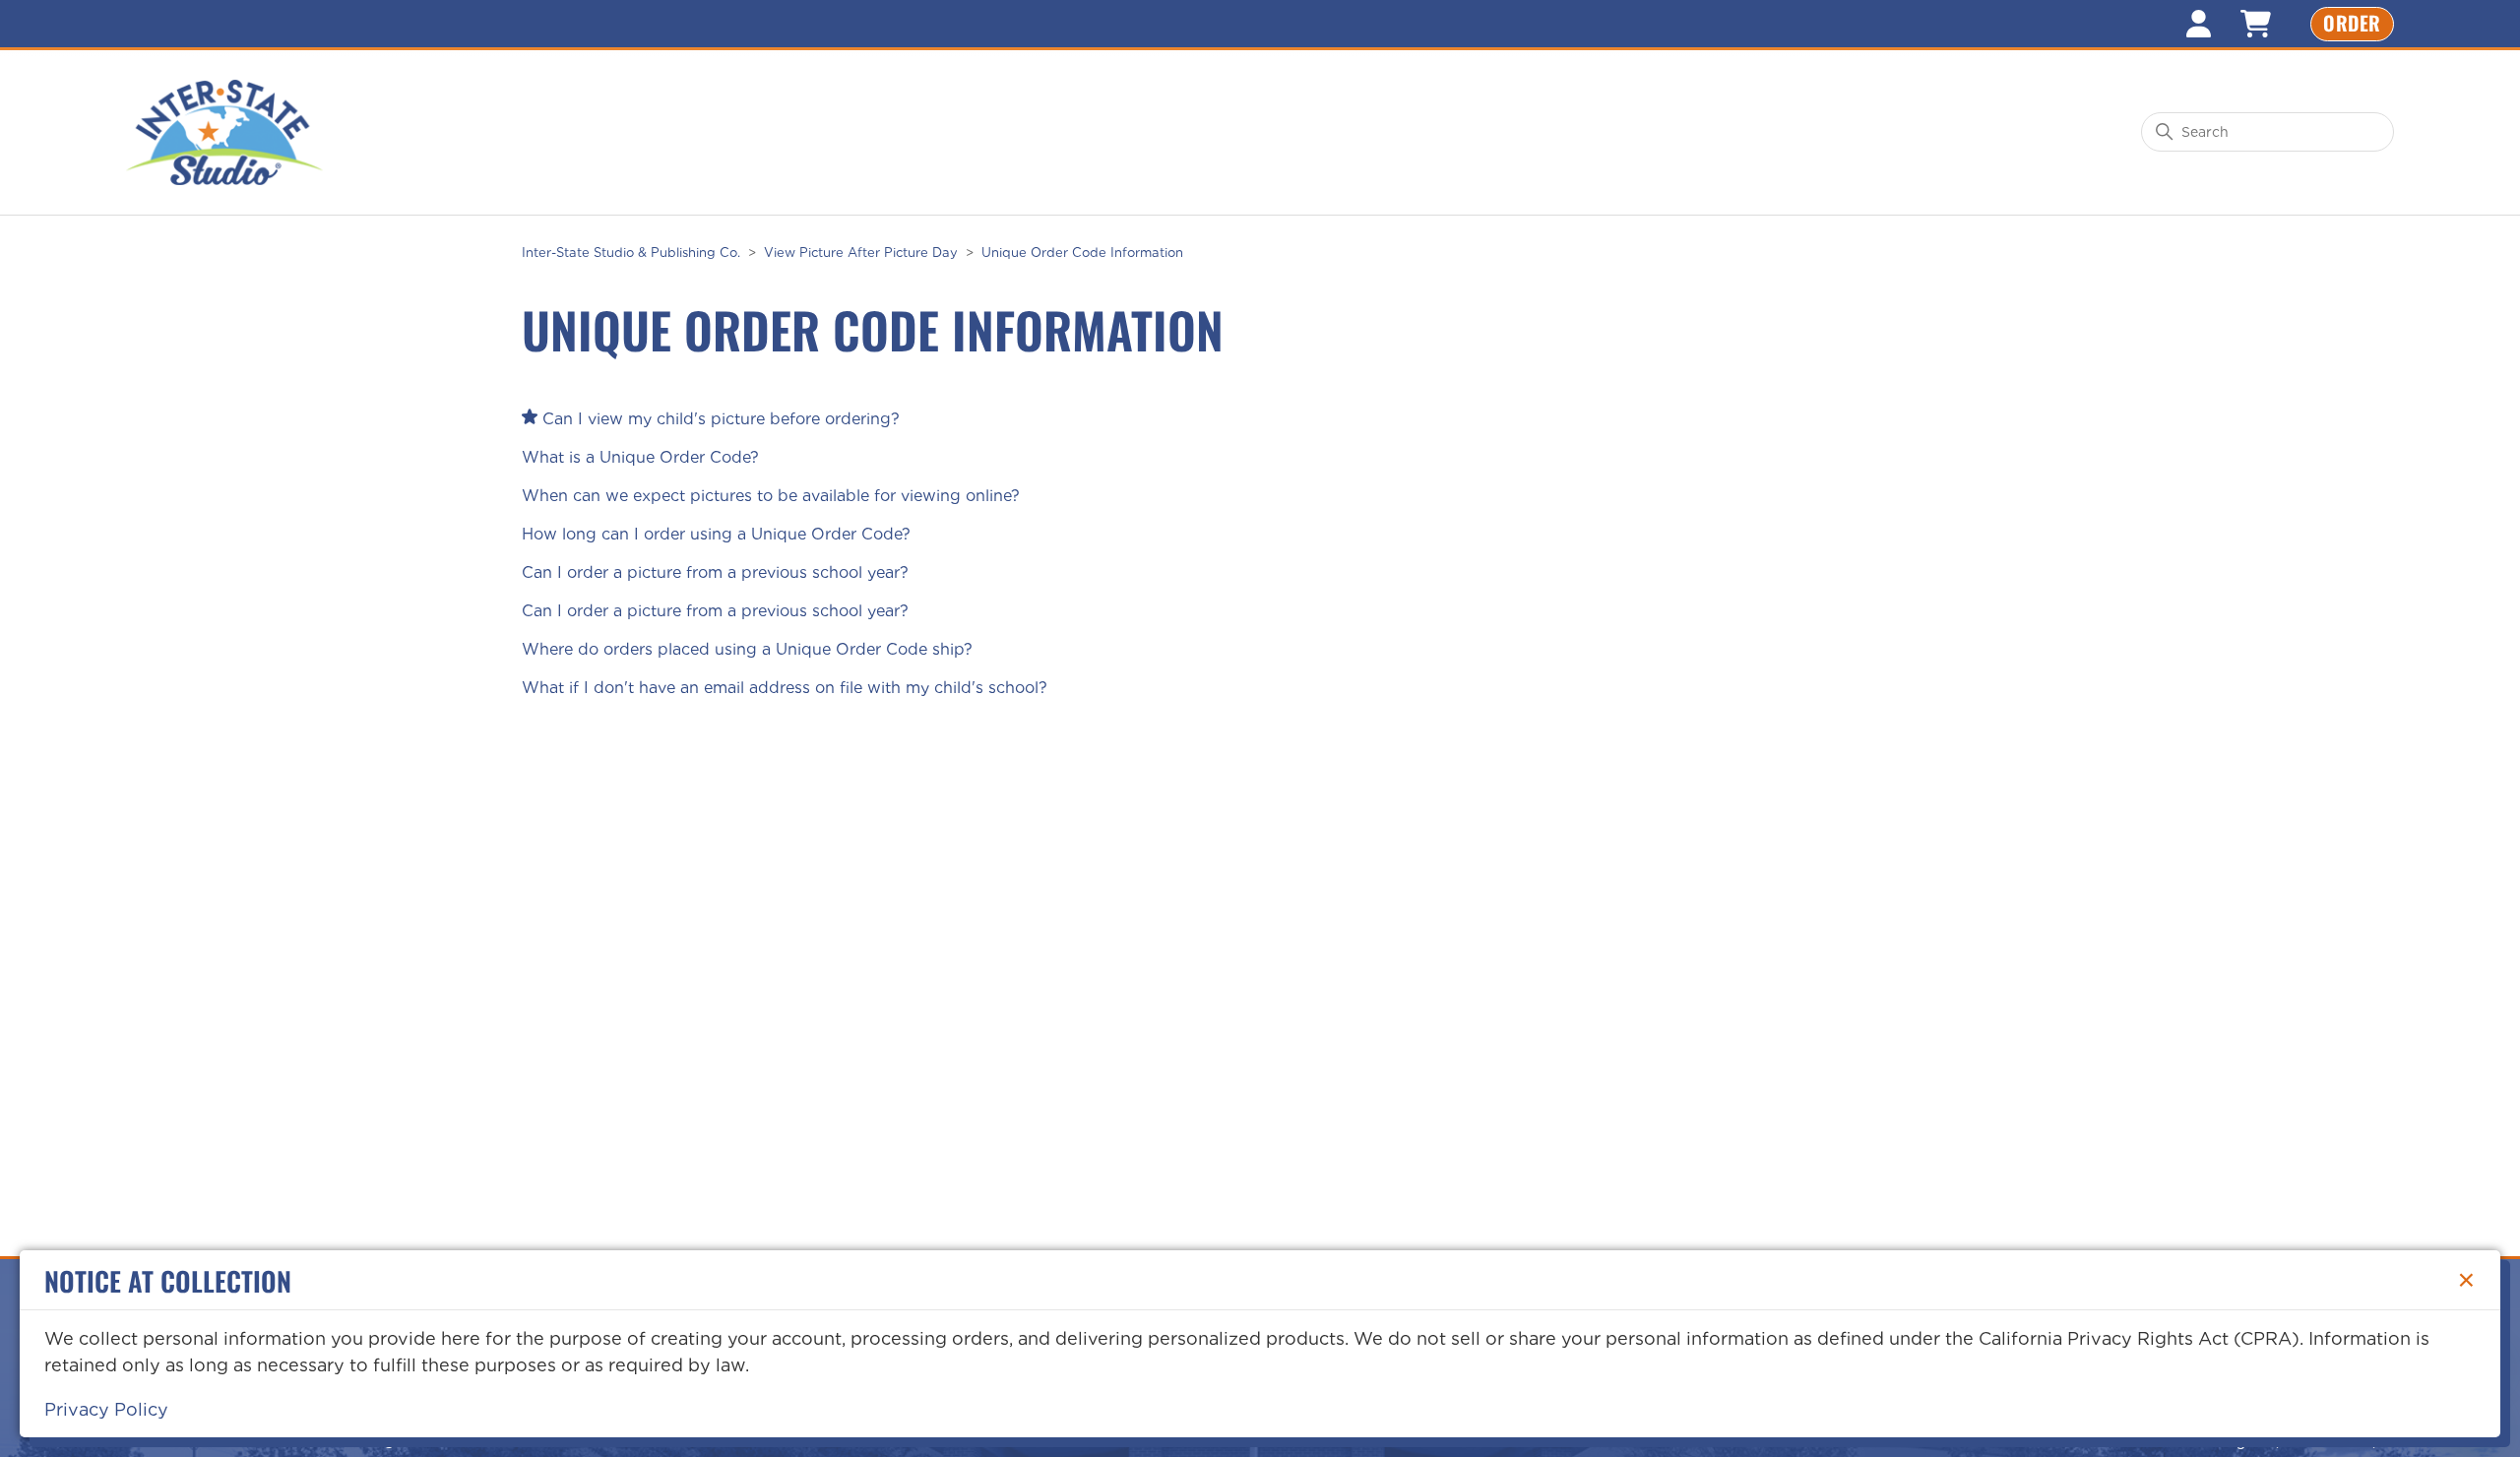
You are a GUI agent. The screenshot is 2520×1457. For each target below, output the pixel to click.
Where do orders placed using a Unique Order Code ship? (747, 649)
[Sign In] (2199, 24)
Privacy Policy (106, 1409)
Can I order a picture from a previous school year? (715, 572)
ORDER (2352, 23)
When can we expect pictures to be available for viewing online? (771, 496)
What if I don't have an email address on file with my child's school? (785, 688)
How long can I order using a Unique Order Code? (716, 534)
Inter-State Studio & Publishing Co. (631, 253)
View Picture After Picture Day (861, 253)
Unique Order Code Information (1082, 253)
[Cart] (2256, 24)
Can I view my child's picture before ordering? (721, 419)
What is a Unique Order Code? (640, 457)
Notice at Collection (168, 1280)
